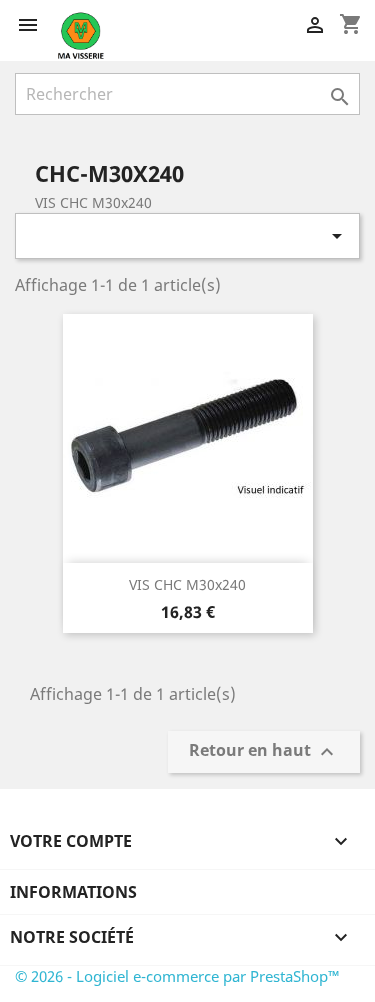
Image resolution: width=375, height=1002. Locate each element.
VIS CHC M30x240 (187, 584)
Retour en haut (264, 752)
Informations (73, 892)
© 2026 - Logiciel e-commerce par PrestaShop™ (177, 976)
